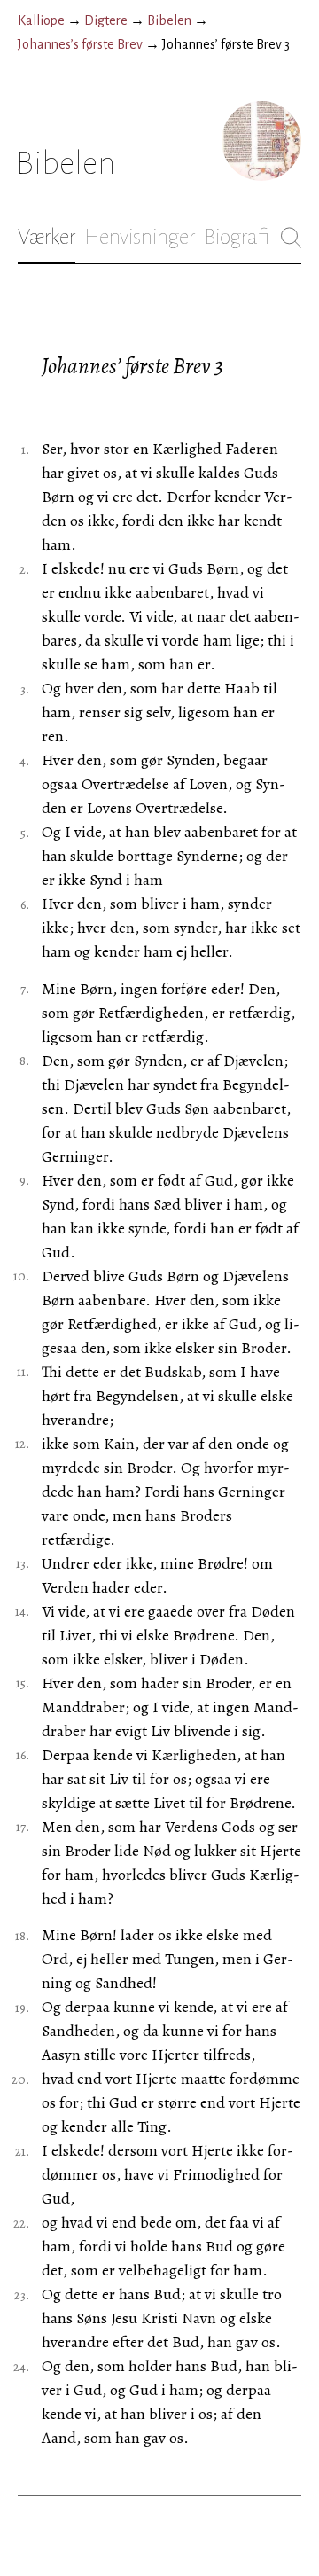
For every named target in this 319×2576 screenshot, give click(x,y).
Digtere (106, 20)
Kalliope (41, 20)
